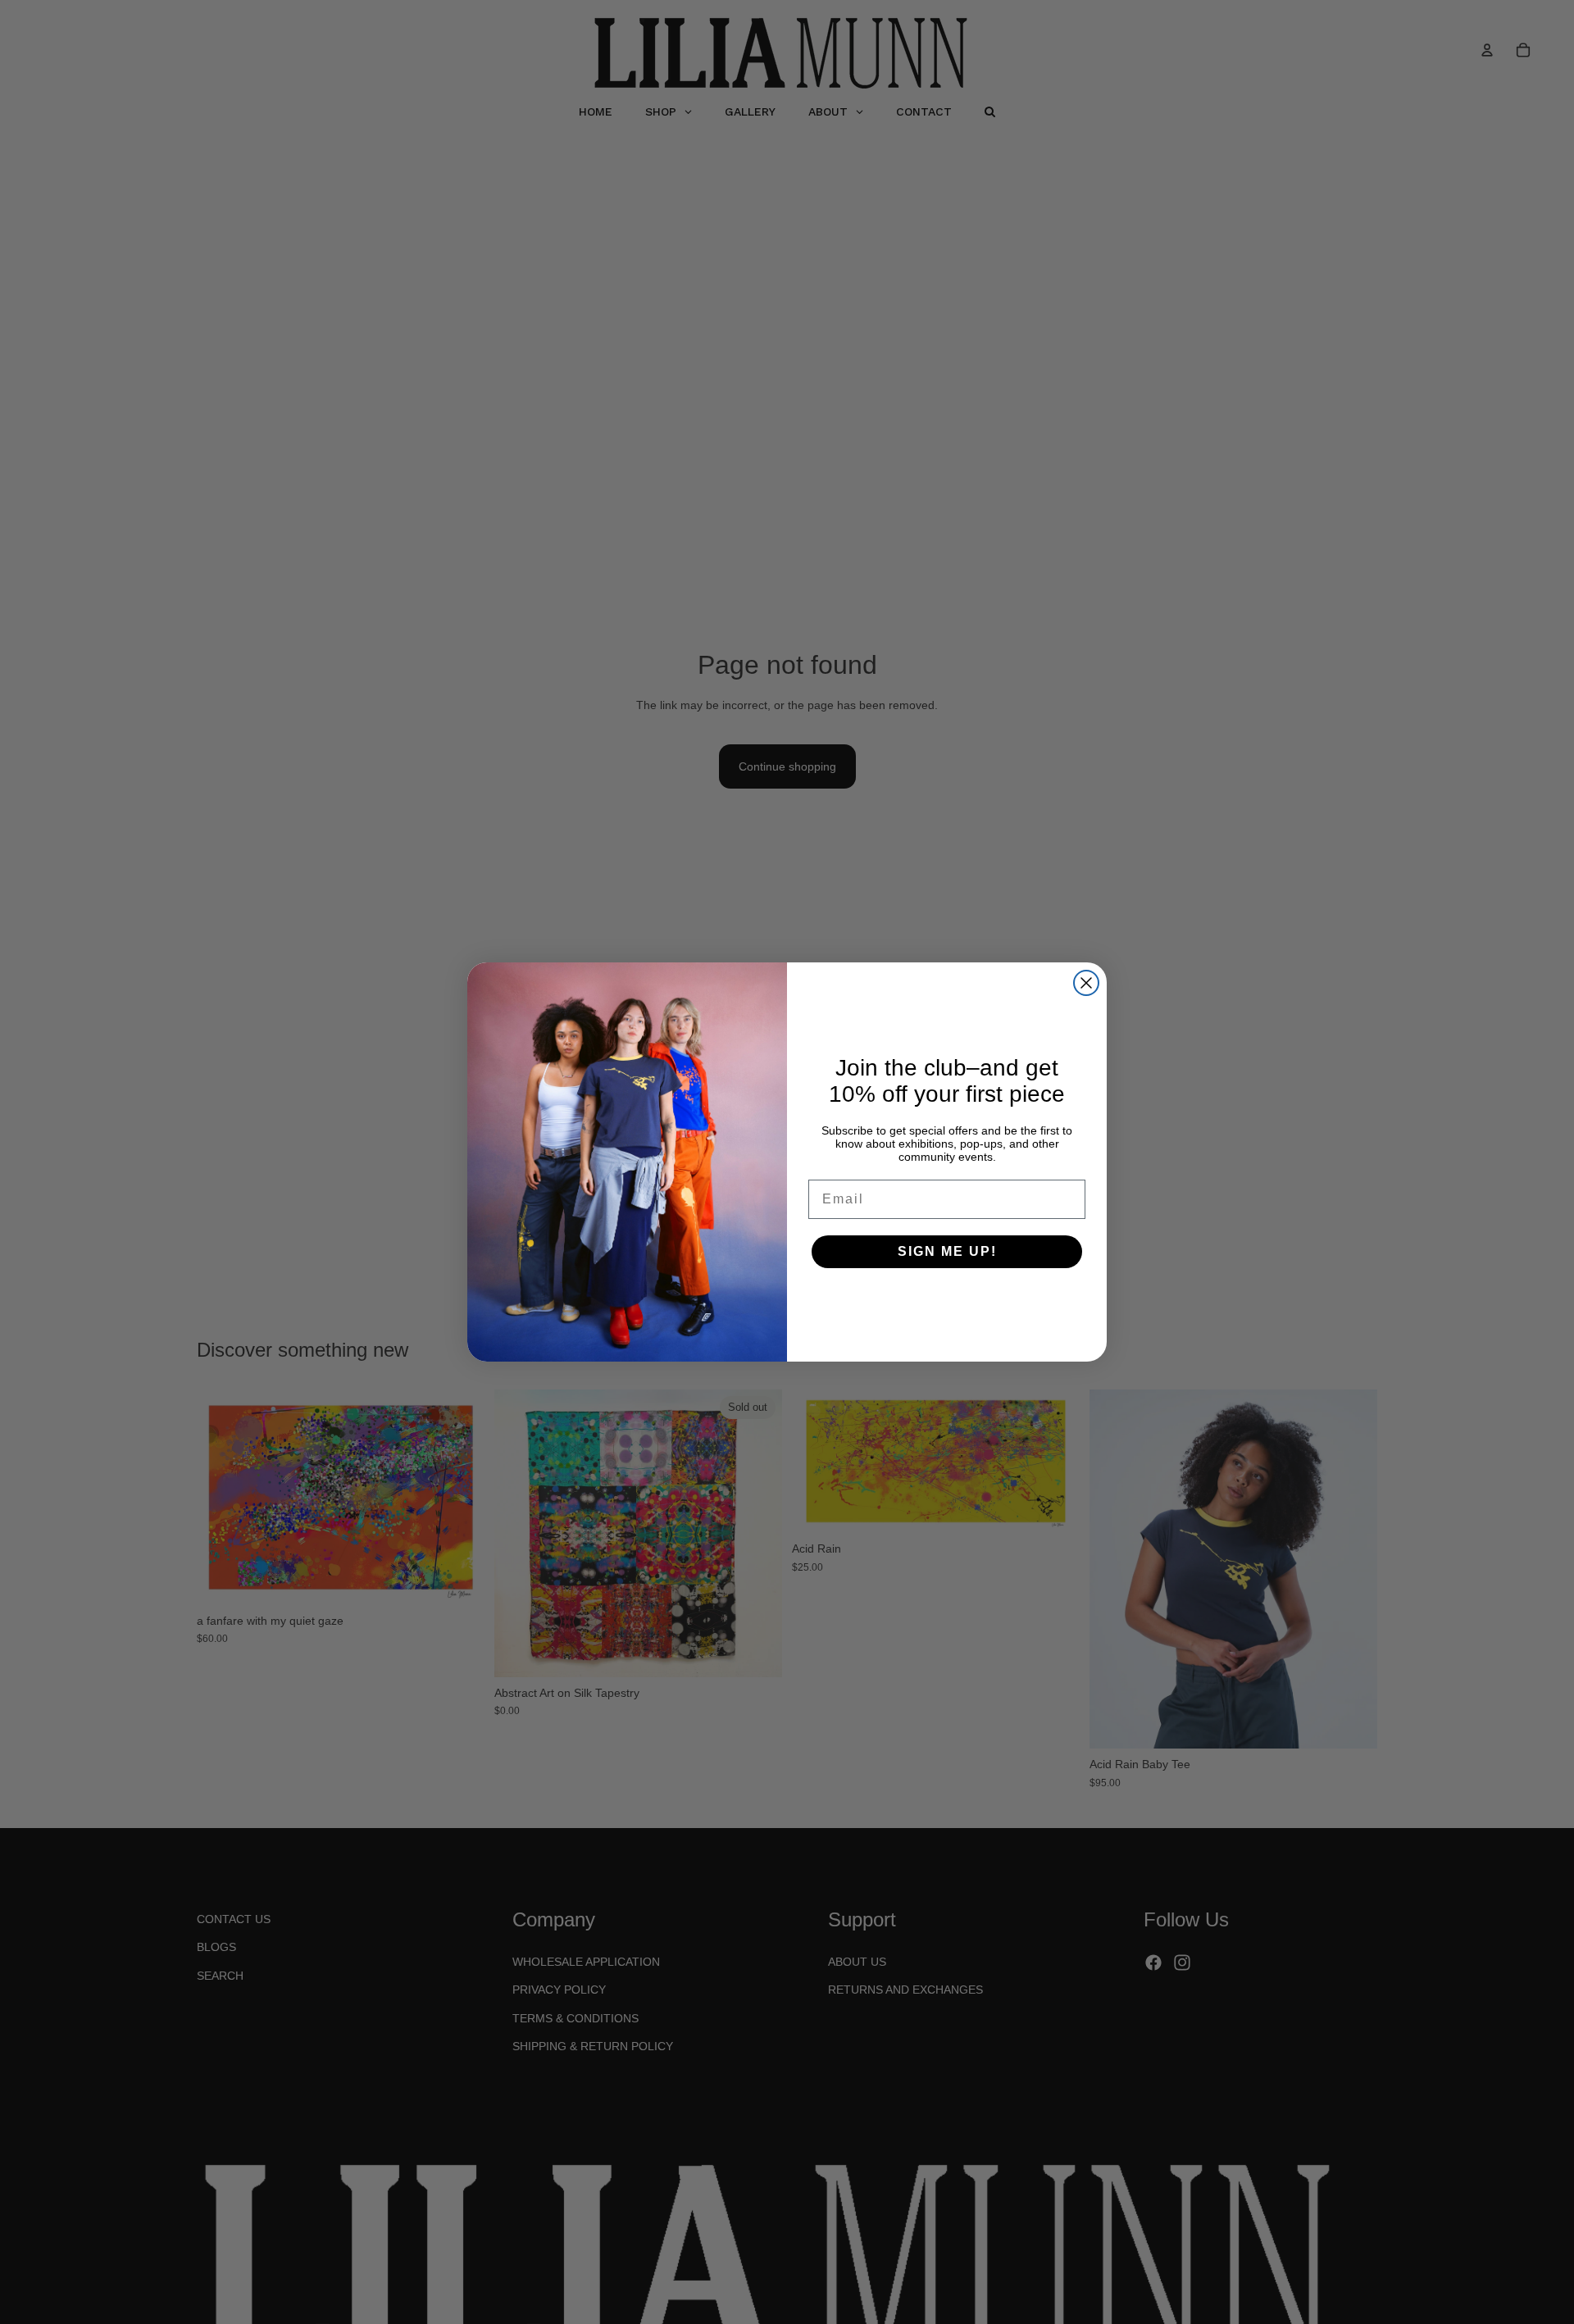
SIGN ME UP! (947, 1251)
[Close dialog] (1086, 983)
